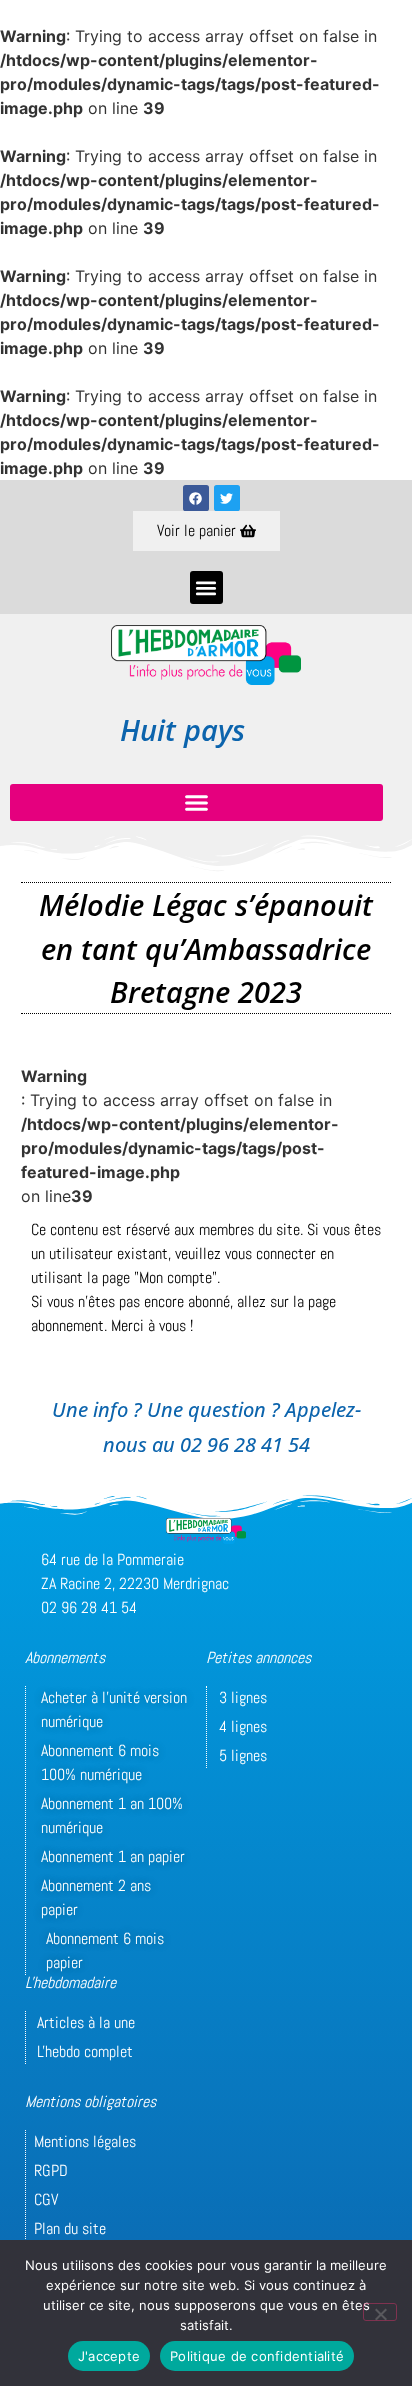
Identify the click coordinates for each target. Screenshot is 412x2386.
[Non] (380, 2312)
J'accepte (109, 2356)
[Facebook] (196, 498)
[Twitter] (227, 498)
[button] (206, 587)
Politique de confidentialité (257, 2356)
